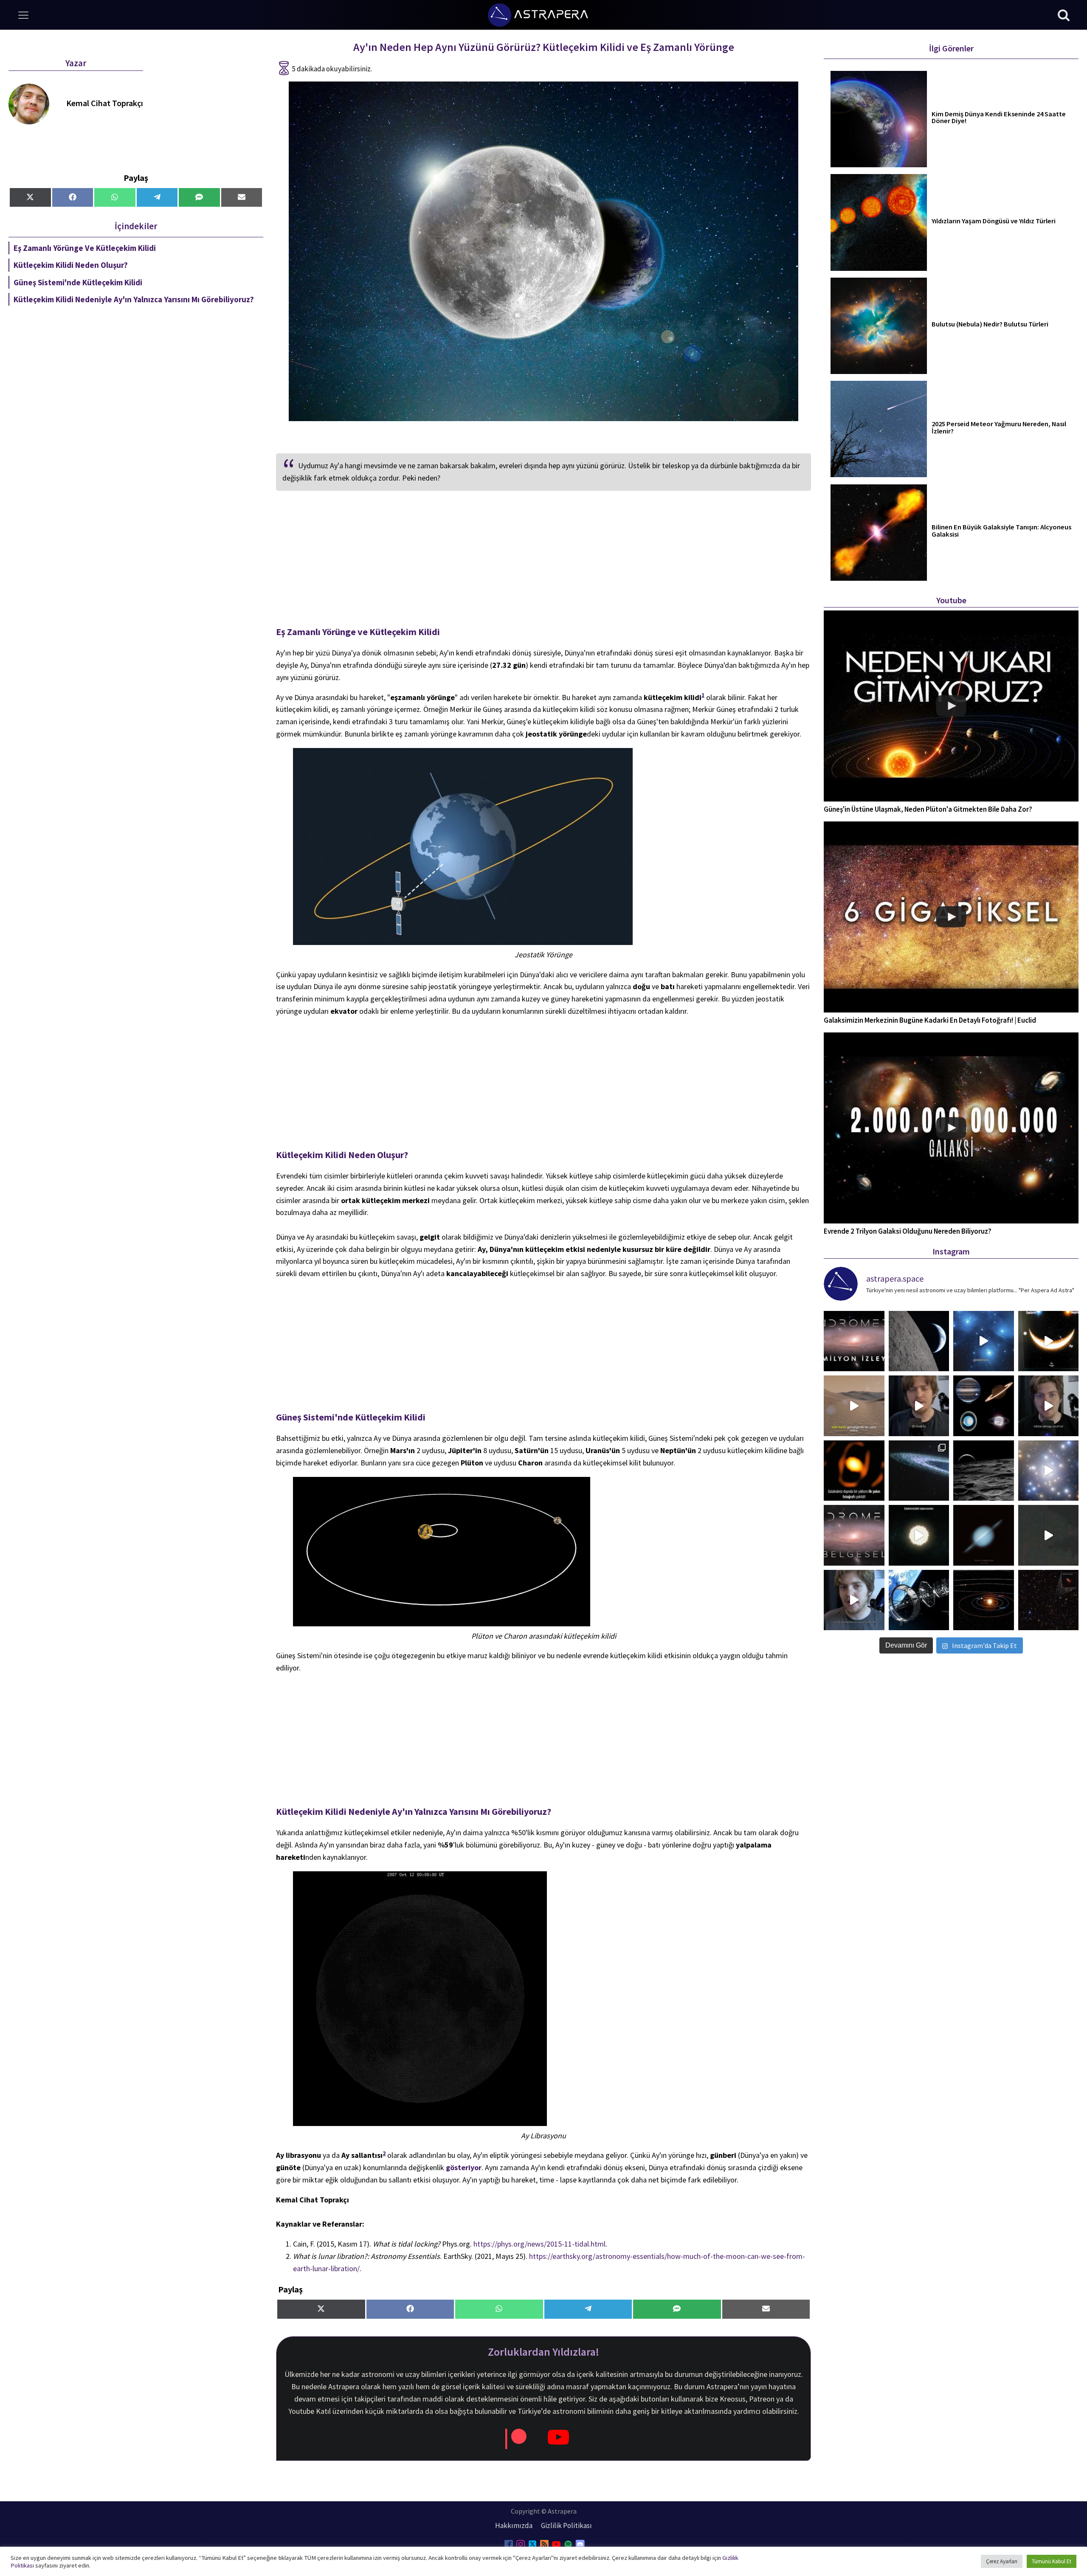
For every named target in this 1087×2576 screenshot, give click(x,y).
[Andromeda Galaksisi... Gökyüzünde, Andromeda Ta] (854, 1535)
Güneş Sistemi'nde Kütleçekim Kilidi (78, 282)
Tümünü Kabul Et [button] (1052, 2561)
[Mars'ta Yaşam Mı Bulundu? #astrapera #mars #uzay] (854, 1406)
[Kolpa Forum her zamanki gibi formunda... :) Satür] (1049, 1341)
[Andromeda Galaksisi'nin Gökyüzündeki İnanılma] (1049, 1406)
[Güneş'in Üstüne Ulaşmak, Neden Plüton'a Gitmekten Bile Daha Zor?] (951, 706)
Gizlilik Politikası (566, 2525)
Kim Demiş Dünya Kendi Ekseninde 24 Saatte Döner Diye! (999, 118)
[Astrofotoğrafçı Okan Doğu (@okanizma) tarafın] (984, 1535)
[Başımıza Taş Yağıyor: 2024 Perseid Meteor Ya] (854, 1600)
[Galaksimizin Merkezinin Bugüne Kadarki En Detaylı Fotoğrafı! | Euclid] (951, 917)
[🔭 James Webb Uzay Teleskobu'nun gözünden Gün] (984, 1406)
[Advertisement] (543, 562)
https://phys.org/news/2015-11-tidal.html (539, 2244)
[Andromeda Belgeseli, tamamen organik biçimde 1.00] (854, 1341)
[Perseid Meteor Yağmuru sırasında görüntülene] (1049, 1535)
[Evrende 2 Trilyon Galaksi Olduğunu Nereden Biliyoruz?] (951, 1128)
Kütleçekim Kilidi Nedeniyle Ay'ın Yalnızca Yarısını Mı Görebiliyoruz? (134, 299)
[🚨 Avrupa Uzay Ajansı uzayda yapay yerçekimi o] (919, 1600)
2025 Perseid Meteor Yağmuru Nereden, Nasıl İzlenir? (999, 428)
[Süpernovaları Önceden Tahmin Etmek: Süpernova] (919, 1535)
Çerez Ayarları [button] (1002, 2561)
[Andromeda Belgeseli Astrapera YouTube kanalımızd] (1049, 1471)
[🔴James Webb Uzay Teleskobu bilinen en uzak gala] (1049, 1600)
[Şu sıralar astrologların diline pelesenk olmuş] (984, 1600)
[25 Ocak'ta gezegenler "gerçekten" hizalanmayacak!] (919, 1406)
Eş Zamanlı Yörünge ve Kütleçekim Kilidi (85, 248)
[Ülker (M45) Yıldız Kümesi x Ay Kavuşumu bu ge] (984, 1341)
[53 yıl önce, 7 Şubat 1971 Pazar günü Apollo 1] (984, 1471)
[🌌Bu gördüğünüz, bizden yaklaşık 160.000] (854, 1471)
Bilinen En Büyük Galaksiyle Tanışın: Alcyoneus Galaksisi (1001, 531)
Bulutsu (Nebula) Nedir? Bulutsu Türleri (990, 325)
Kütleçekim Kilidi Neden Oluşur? (71, 265)
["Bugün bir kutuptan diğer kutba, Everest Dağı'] (919, 1341)
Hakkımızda (514, 2525)
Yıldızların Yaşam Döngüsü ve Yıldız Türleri (994, 221)
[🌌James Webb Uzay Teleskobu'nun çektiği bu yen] (919, 1471)
